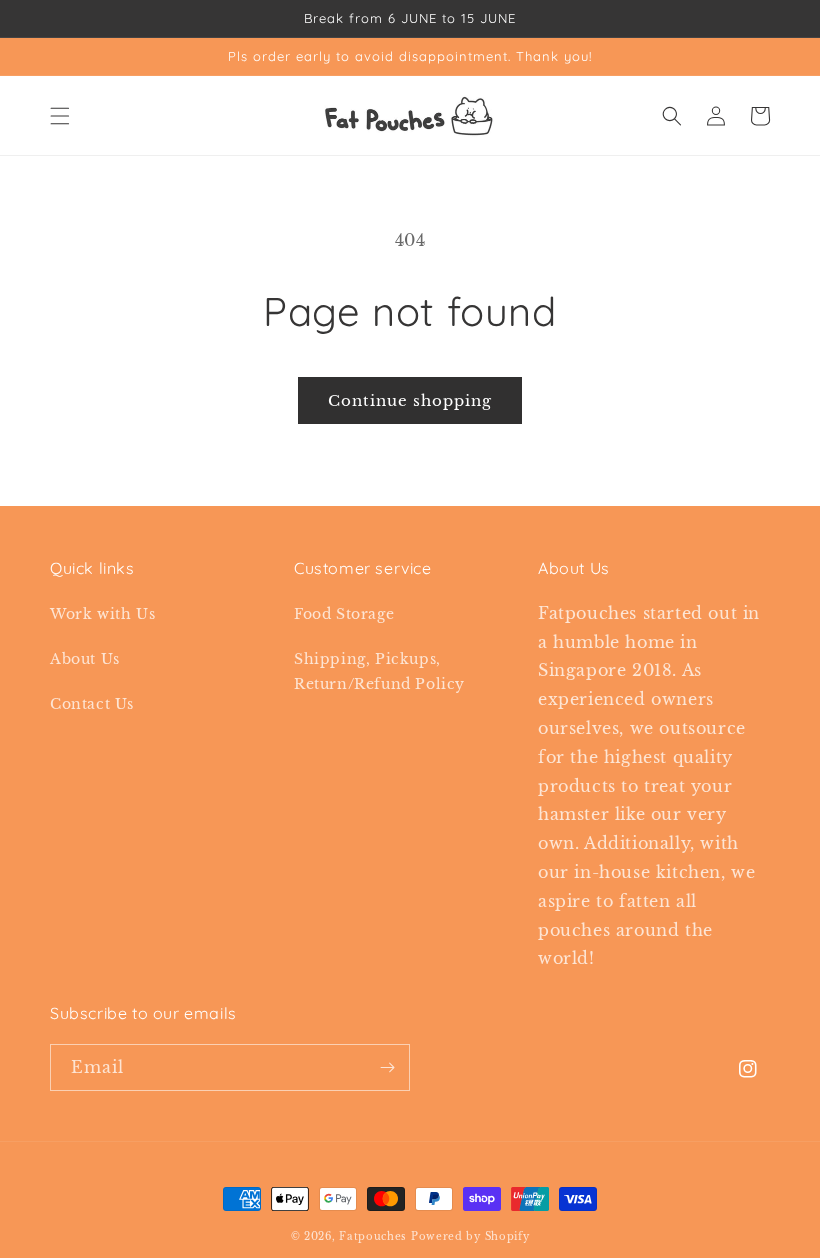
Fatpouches (373, 1236)
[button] (60, 116)
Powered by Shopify (470, 1236)
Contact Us (92, 704)
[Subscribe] (387, 1067)
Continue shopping (410, 400)
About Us (85, 659)
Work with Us (102, 614)
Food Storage (344, 614)
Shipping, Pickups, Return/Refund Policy (379, 671)
